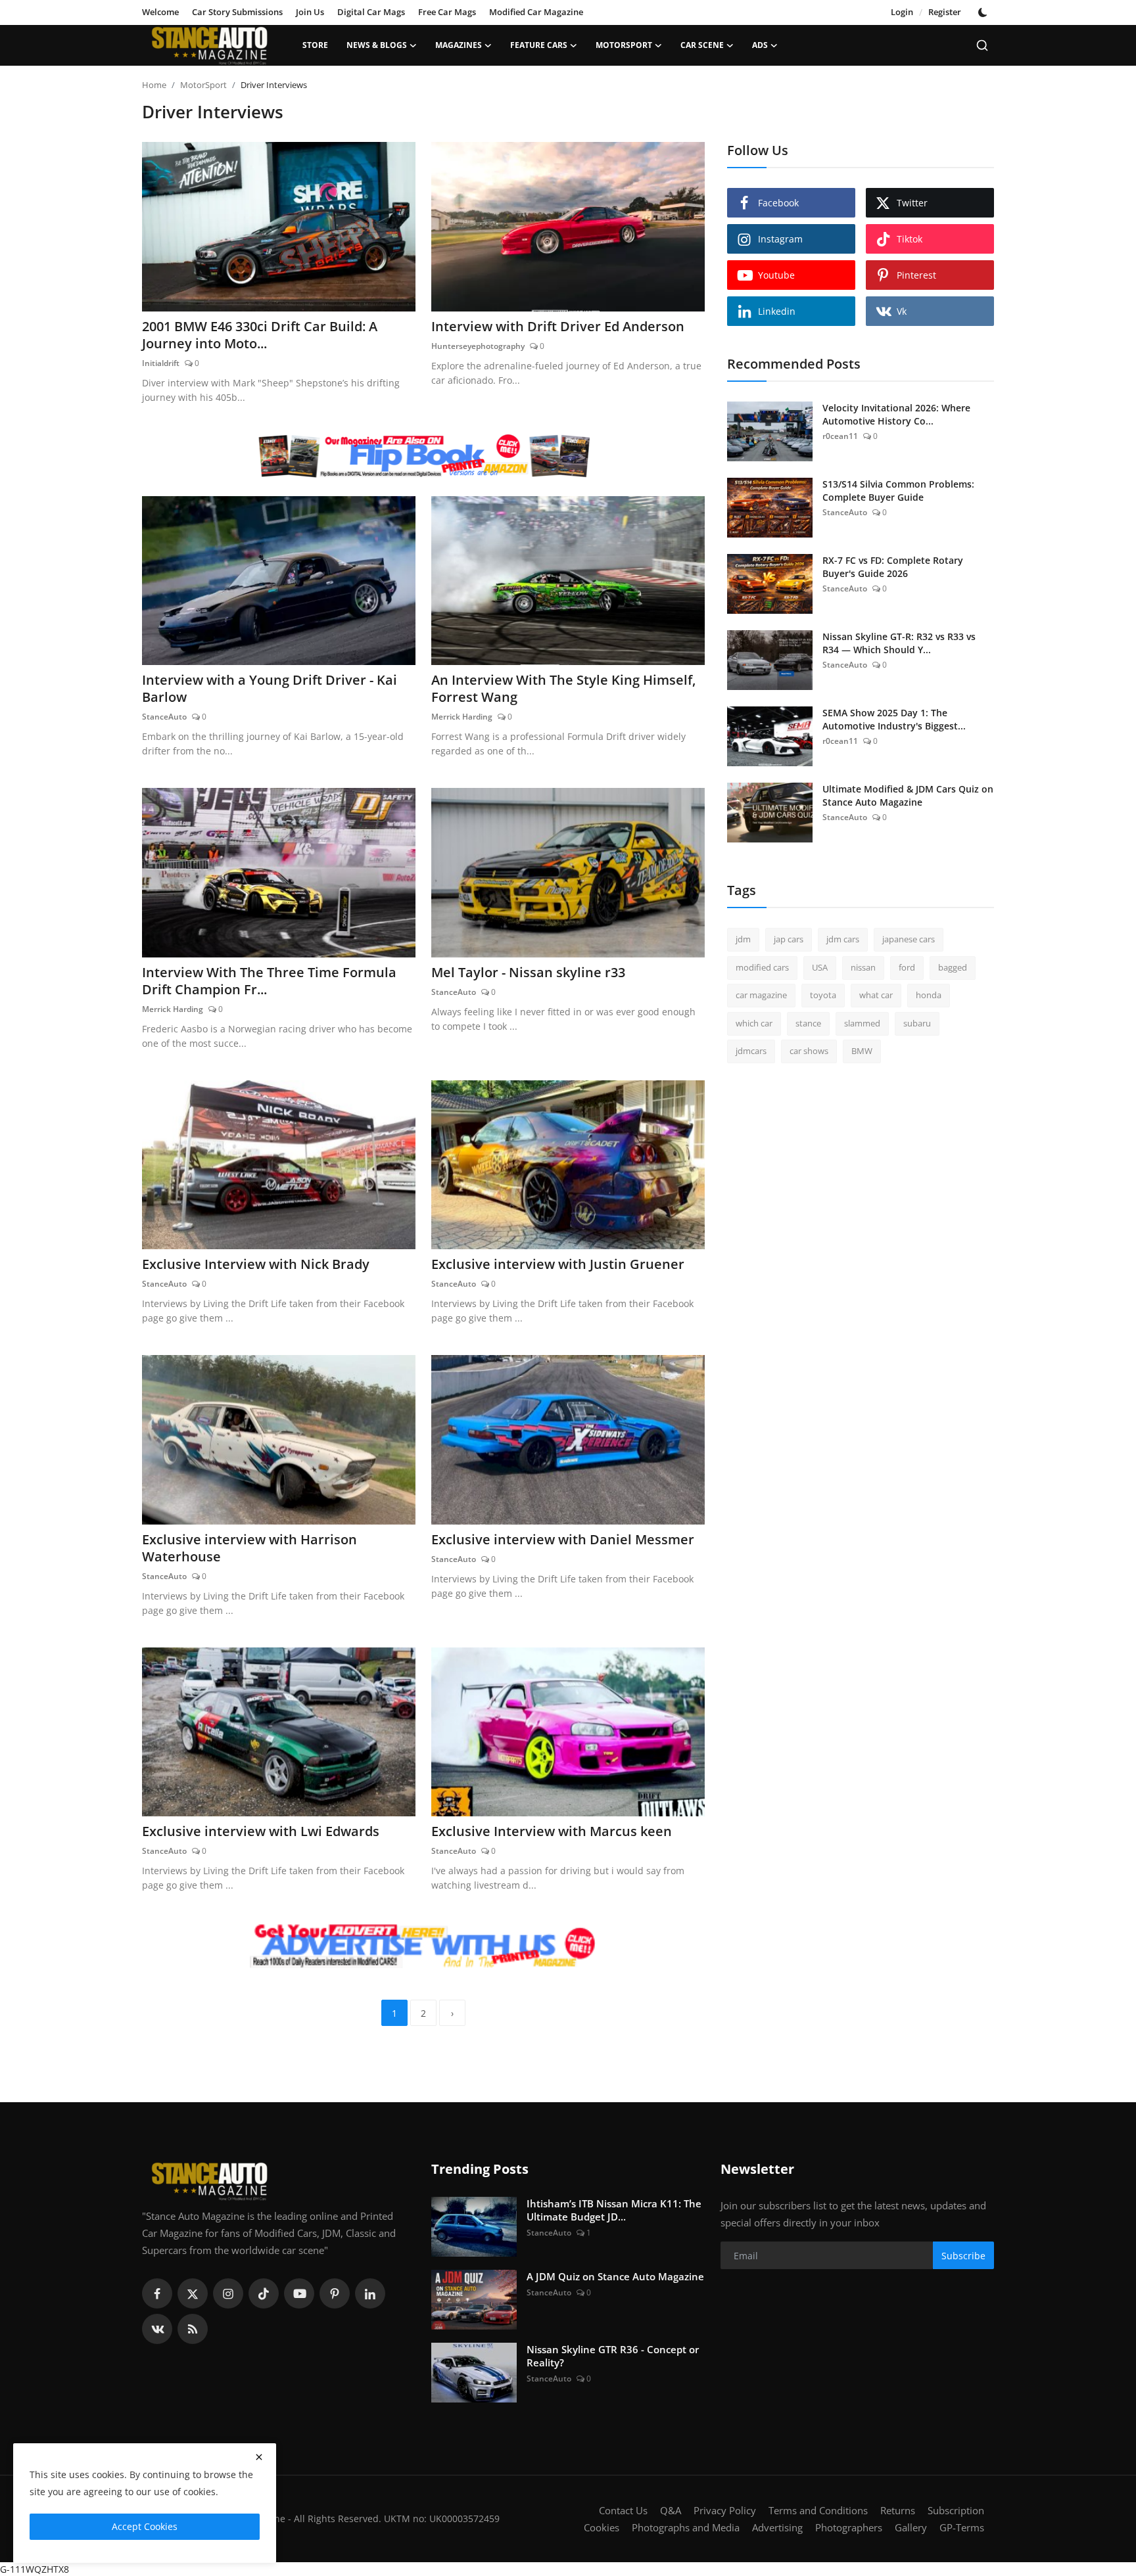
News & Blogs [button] (377, 45)
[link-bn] (423, 456)
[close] (259, 2457)
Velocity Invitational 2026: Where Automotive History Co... (896, 414)
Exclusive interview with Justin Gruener (558, 1264)
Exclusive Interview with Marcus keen (552, 1831)
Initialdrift (161, 363)
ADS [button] (760, 45)
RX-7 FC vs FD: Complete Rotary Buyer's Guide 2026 (893, 567)
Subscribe (963, 2256)
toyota (823, 995)
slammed (862, 1023)
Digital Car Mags (371, 12)
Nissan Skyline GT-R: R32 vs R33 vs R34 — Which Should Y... (899, 643)
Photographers (849, 2527)
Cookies (602, 2527)
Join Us (310, 12)
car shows (809, 1051)
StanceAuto (164, 717)
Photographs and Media (686, 2527)
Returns (898, 2510)
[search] (982, 45)
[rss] (193, 2329)
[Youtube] (299, 2293)
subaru (917, 1023)
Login (902, 12)
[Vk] (157, 2329)
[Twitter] (193, 2293)
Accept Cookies (145, 2526)
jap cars (789, 939)
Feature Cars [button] (539, 45)
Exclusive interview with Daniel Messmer (563, 1540)
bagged (953, 967)
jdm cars (843, 939)
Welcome (160, 12)
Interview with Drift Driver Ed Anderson (558, 327)
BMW (862, 1051)
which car (754, 1023)
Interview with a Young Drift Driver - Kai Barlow (270, 689)
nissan (863, 967)
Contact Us (623, 2510)
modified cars (762, 967)
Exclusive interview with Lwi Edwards (261, 1831)
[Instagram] (228, 2293)
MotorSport (203, 85)
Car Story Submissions (237, 12)
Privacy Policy (725, 2510)
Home (154, 85)
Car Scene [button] (702, 45)
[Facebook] (157, 2293)
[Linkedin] (370, 2293)
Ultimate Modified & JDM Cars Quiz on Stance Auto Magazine (908, 795)
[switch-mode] (984, 12)
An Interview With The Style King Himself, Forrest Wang (563, 689)
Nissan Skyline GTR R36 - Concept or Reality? (613, 2356)
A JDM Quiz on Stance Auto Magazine (615, 2276)
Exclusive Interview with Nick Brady (256, 1264)
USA (820, 967)
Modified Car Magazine (536, 12)
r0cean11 (840, 436)
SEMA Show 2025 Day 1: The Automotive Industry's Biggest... (894, 719)
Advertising (777, 2527)
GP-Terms (962, 2527)
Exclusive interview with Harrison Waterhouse (249, 1548)
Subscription (956, 2510)
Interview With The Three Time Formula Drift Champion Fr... (269, 981)
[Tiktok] (264, 2293)
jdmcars (751, 1051)
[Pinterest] (335, 2293)
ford (907, 967)
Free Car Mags (447, 12)
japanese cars (909, 939)
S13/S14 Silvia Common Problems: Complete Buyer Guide (898, 491)
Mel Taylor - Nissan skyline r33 (528, 973)
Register (945, 12)
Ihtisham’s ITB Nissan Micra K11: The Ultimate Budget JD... (614, 2210)
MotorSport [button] (624, 45)
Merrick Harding (462, 717)
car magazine (761, 995)
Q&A (671, 2510)
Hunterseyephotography (478, 346)
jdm (743, 939)
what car (876, 995)
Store (315, 45)
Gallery (911, 2527)
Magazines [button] (459, 45)
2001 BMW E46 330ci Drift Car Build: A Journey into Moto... (260, 335)
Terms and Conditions (818, 2510)
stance (808, 1023)
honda (929, 995)
